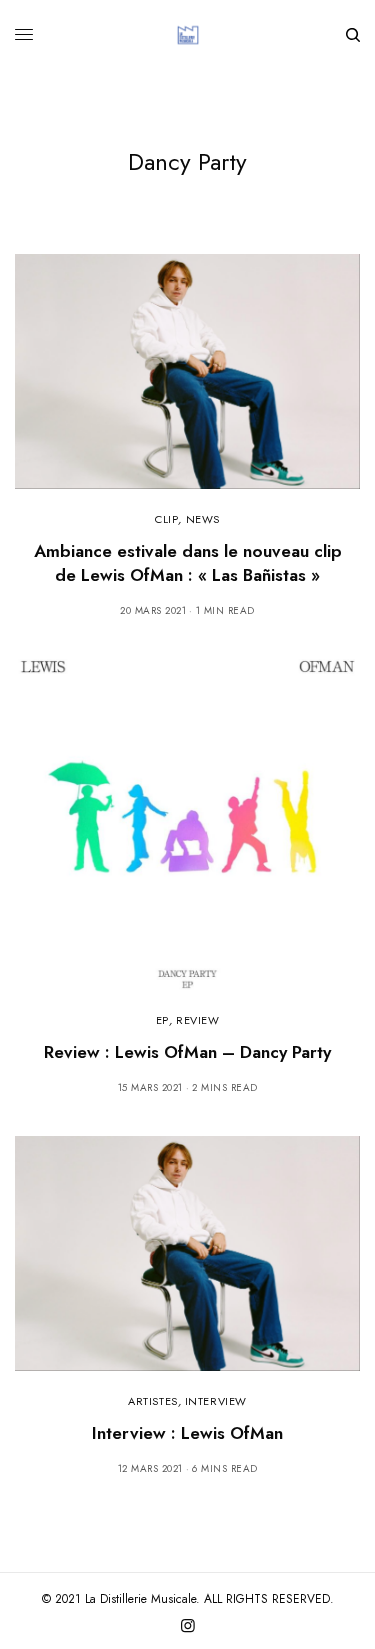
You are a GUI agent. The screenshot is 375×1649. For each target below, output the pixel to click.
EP (162, 1020)
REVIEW (197, 1020)
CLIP (166, 519)
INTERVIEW (216, 1401)
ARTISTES (152, 1401)
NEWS (203, 519)
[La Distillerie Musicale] (188, 35)
